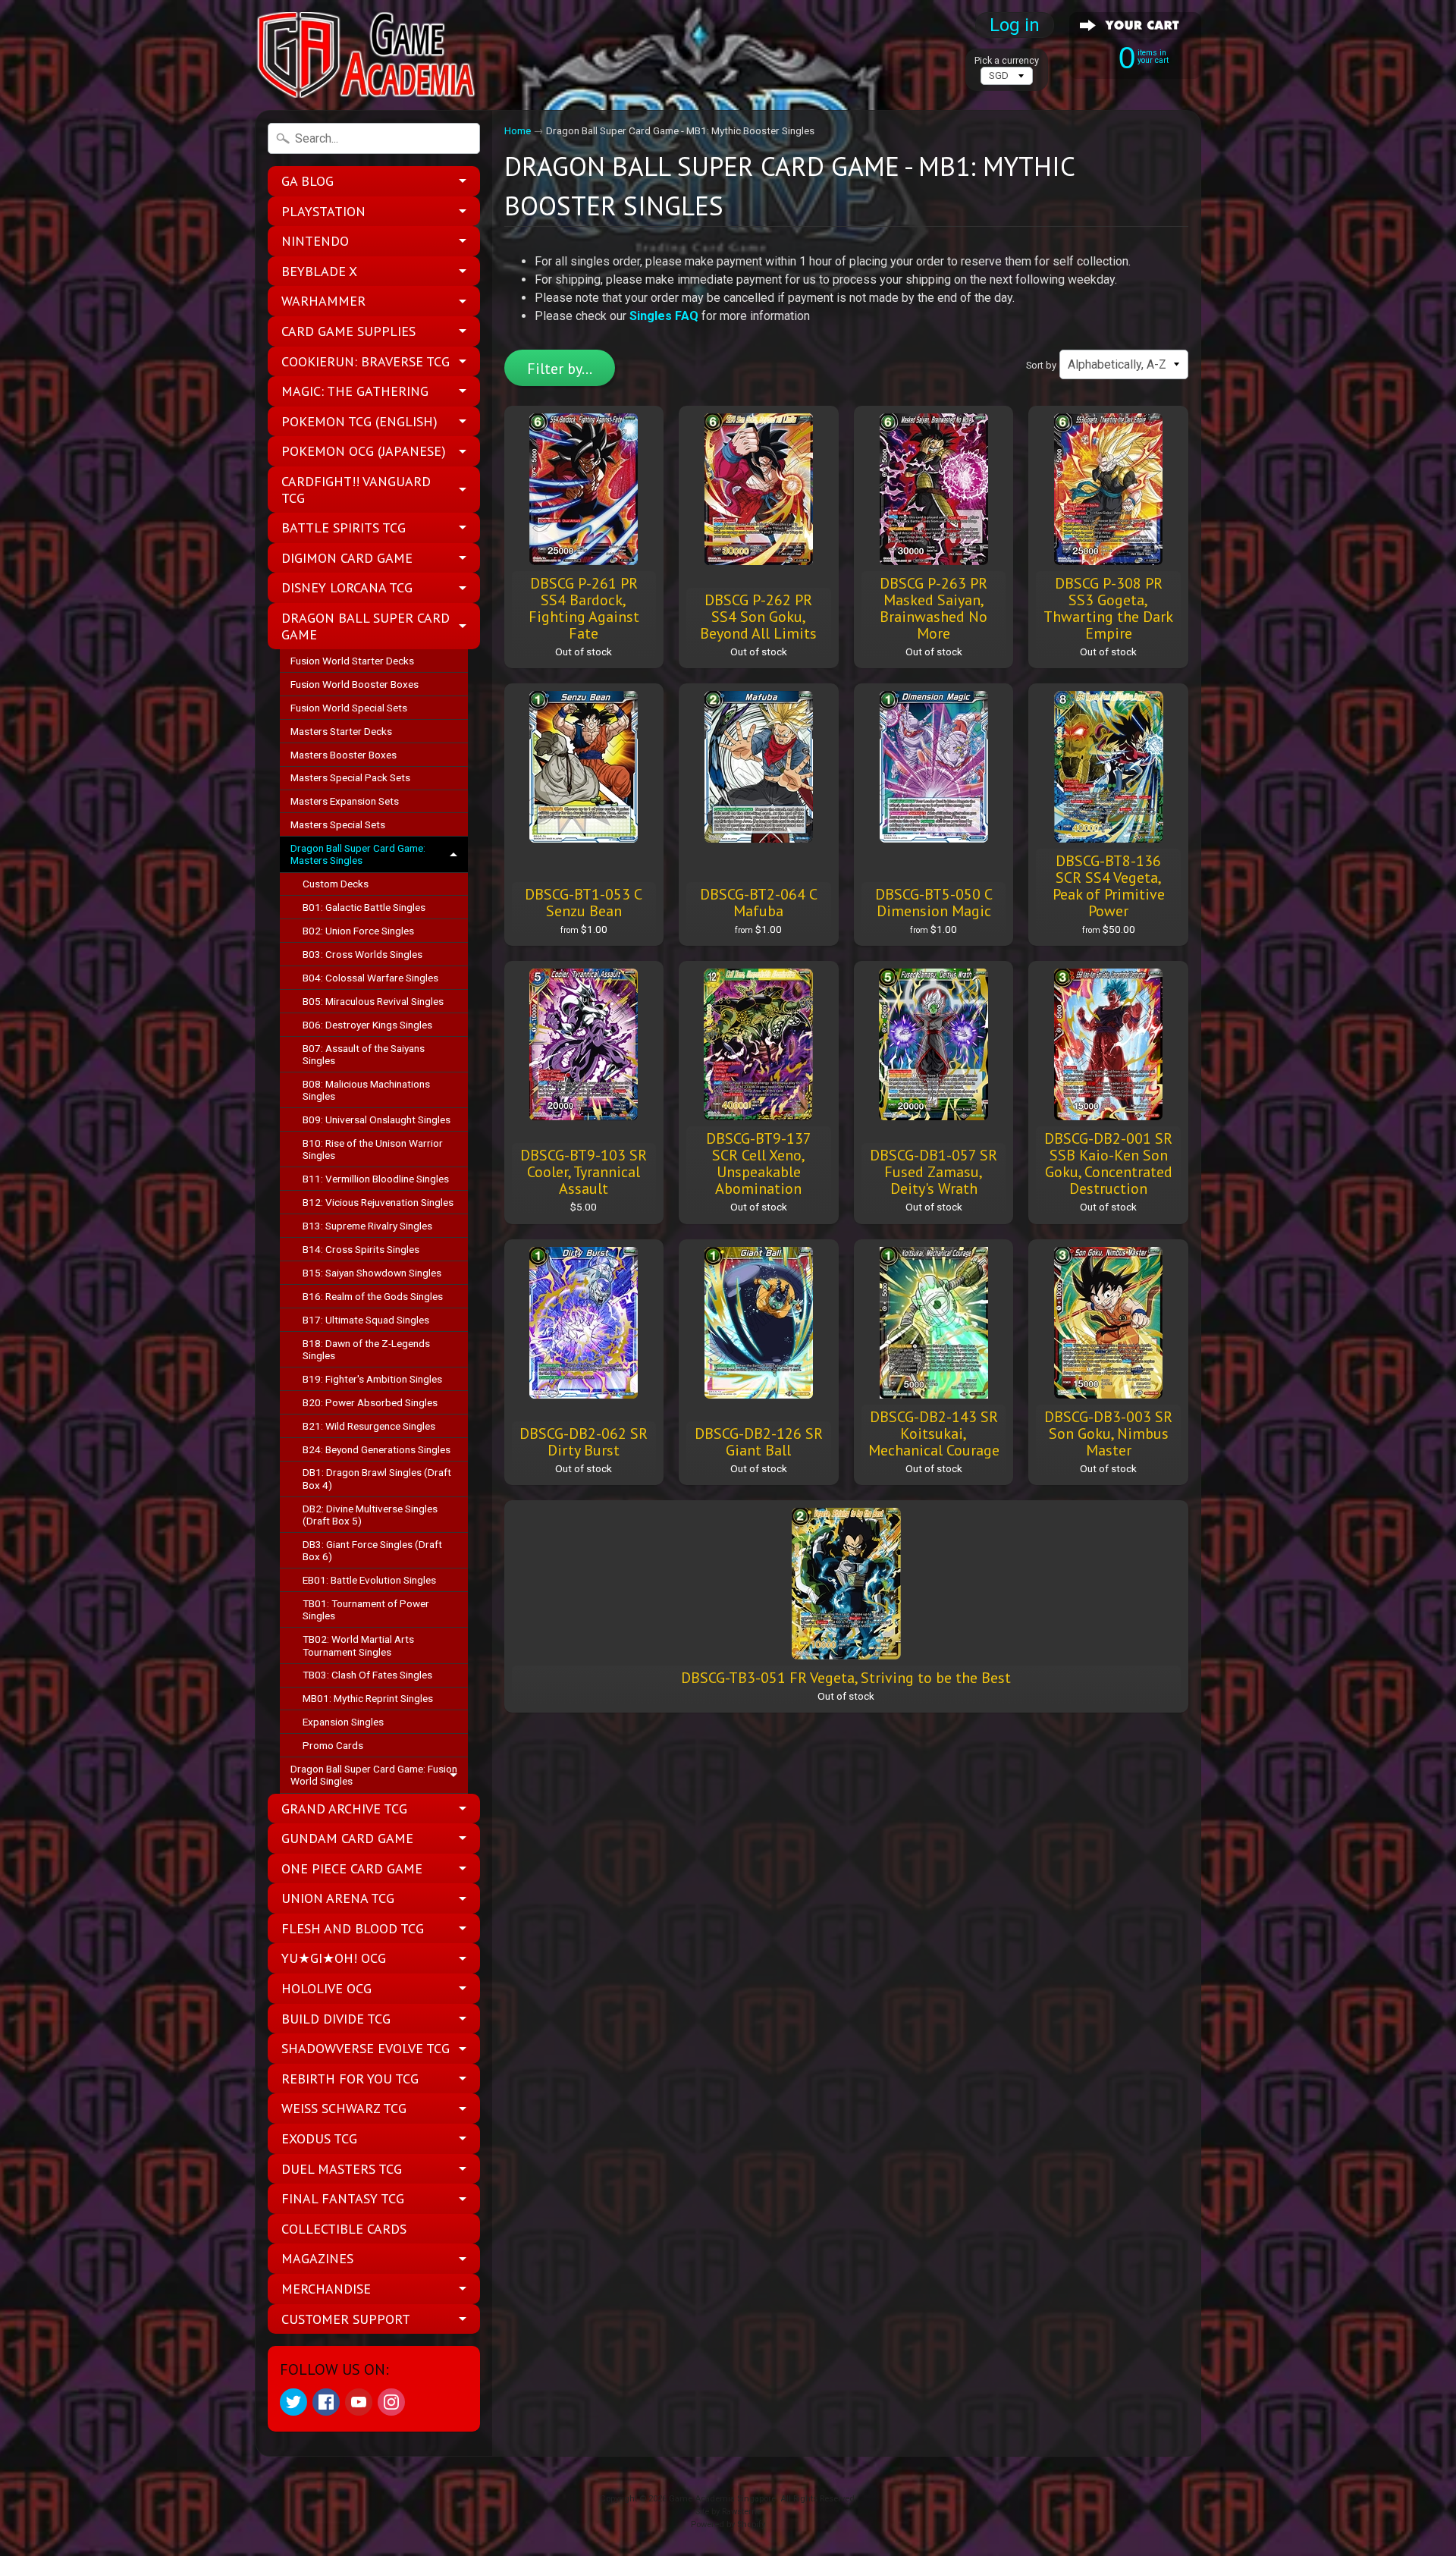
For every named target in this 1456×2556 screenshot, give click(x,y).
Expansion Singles (343, 1722)
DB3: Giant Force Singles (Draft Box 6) (372, 1550)
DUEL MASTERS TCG (342, 2169)
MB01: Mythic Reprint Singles (368, 1698)
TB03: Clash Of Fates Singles (367, 1675)
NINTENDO (315, 241)
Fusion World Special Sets (349, 708)
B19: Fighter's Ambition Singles (372, 1379)
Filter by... (560, 369)
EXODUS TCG (319, 2138)
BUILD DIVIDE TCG (336, 2019)
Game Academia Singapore (722, 2499)
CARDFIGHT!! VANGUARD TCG (356, 490)
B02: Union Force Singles (358, 931)
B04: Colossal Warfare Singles (370, 978)
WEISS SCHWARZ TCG (344, 2108)
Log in (1015, 25)
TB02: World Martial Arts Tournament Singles (358, 1645)
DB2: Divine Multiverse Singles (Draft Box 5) (370, 1515)
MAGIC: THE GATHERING (355, 391)
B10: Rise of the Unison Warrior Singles (373, 1149)
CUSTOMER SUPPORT (346, 2319)
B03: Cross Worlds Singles (362, 954)
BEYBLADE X (319, 271)
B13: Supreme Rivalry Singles (367, 1226)
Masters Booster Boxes (344, 755)
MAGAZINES (317, 2258)
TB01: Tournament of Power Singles (366, 1609)
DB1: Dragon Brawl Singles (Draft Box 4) (377, 1478)
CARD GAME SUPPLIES (348, 331)
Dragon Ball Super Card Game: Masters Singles (358, 854)
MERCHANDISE (326, 2289)
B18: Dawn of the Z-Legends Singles (366, 1349)
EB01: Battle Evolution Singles (369, 1580)
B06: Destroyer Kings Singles (367, 1025)
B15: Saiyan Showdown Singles (372, 1273)
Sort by (1041, 365)
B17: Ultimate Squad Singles (366, 1320)
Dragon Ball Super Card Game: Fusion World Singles (374, 1775)
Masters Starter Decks (341, 731)
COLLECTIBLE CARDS (344, 2229)
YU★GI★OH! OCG (334, 1958)
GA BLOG (308, 181)
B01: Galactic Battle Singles (364, 907)
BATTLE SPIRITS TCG (344, 528)
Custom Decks (336, 884)
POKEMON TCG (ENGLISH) (359, 421)
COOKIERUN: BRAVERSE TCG (366, 361)
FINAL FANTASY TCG (343, 2198)
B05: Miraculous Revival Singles (373, 1001)
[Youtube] (359, 2402)
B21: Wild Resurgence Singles (369, 1426)
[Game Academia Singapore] (369, 55)
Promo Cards (333, 1745)
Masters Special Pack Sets (350, 777)
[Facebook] (326, 2402)
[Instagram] (391, 2402)
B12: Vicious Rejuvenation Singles (378, 1202)
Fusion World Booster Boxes (355, 684)
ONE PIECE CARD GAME (352, 1868)
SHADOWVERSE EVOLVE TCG (366, 2048)
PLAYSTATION (323, 211)
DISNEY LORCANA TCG (347, 587)
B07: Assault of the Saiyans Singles (364, 1054)
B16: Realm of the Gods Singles (373, 1296)
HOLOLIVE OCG (326, 1988)
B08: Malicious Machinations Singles (366, 1090)
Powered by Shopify (728, 2525)
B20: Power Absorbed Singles (370, 1402)
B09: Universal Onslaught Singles (377, 1119)
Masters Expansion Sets (345, 801)
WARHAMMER (323, 301)
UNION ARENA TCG (338, 1898)
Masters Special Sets (338, 824)
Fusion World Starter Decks (352, 661)
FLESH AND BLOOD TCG (353, 1928)
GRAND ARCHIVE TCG (344, 1809)
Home (518, 130)
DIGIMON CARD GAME (347, 558)
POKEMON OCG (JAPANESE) (364, 451)
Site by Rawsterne (728, 2512)
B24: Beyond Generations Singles (377, 1449)
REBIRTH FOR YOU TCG (350, 2079)
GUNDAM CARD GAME (347, 1838)
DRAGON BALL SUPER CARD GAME (366, 626)
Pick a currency (1007, 60)
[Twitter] (293, 2402)
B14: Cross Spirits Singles (361, 1249)
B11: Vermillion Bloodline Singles (376, 1179)
